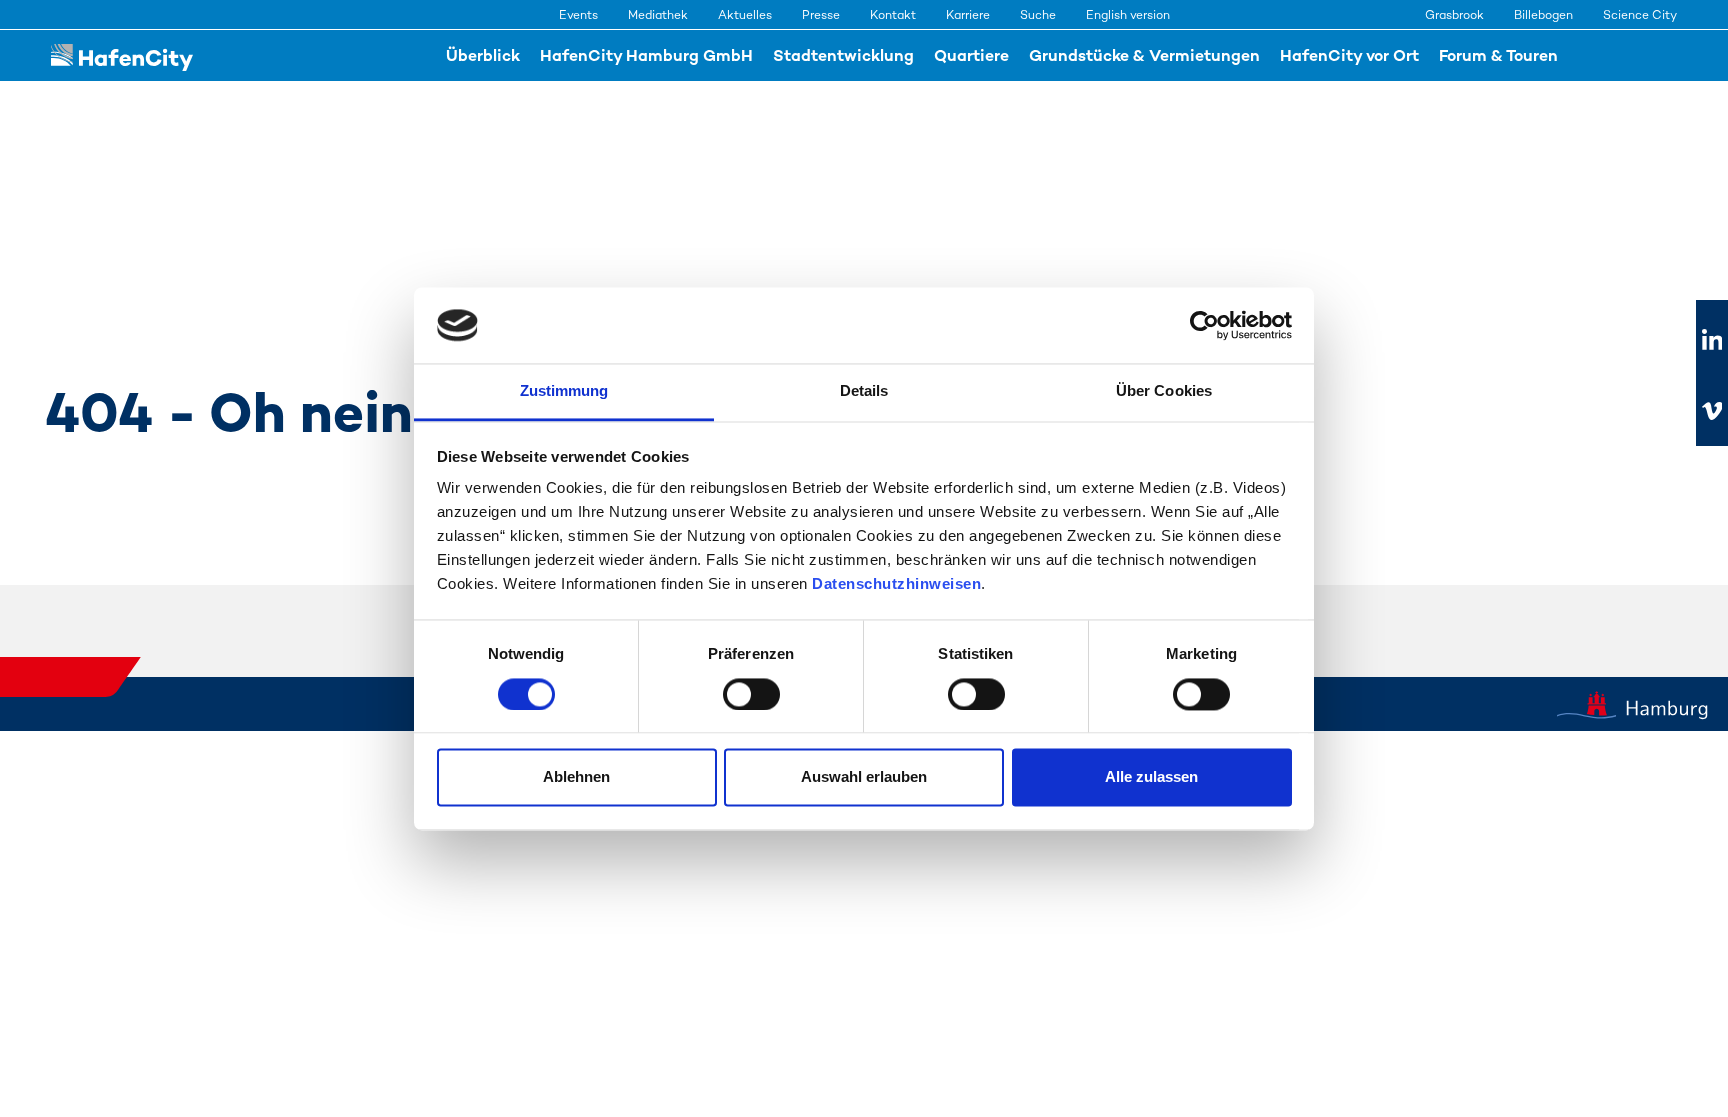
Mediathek (658, 15)
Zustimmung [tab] (564, 391)
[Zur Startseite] (122, 55)
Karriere (968, 15)
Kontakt (893, 15)
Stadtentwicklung (843, 55)
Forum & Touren (1498, 55)
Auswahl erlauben (864, 777)
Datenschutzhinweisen (896, 584)
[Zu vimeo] (1712, 411)
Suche (1038, 15)
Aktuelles (745, 15)
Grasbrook (1454, 15)
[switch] (751, 694)
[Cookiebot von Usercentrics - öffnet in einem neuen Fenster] (1204, 325)
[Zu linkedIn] (1712, 341)
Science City (1640, 15)
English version (1128, 15)
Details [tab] (864, 391)
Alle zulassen (1151, 777)
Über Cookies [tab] (1164, 391)
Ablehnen (576, 777)
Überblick (483, 55)
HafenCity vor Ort (1349, 55)
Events (578, 15)
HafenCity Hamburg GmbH (646, 55)
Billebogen (1543, 15)
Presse (821, 15)
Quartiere (971, 55)
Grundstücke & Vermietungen (1144, 55)
